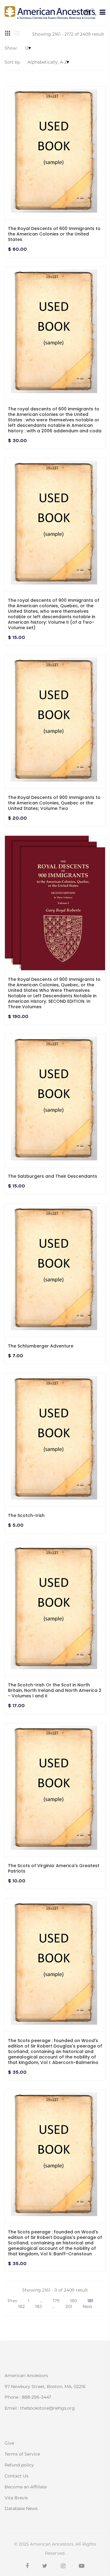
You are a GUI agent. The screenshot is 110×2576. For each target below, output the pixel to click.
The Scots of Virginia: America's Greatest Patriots (54, 1868)
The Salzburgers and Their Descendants (53, 1176)
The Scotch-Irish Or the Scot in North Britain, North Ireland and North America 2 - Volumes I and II (55, 1690)
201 (69, 2306)
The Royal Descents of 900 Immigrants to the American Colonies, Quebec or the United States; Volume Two (54, 803)
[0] (88, 12)
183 (38, 2306)
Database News (21, 2508)
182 (21, 2306)
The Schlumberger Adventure (41, 1346)
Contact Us (16, 2476)
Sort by (12, 62)
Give (9, 2443)
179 (56, 2301)
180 (73, 2301)
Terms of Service (22, 2454)
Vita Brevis (16, 2498)
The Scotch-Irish (26, 1515)
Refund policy (19, 2465)
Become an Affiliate (26, 2487)
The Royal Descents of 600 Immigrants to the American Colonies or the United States (54, 234)
